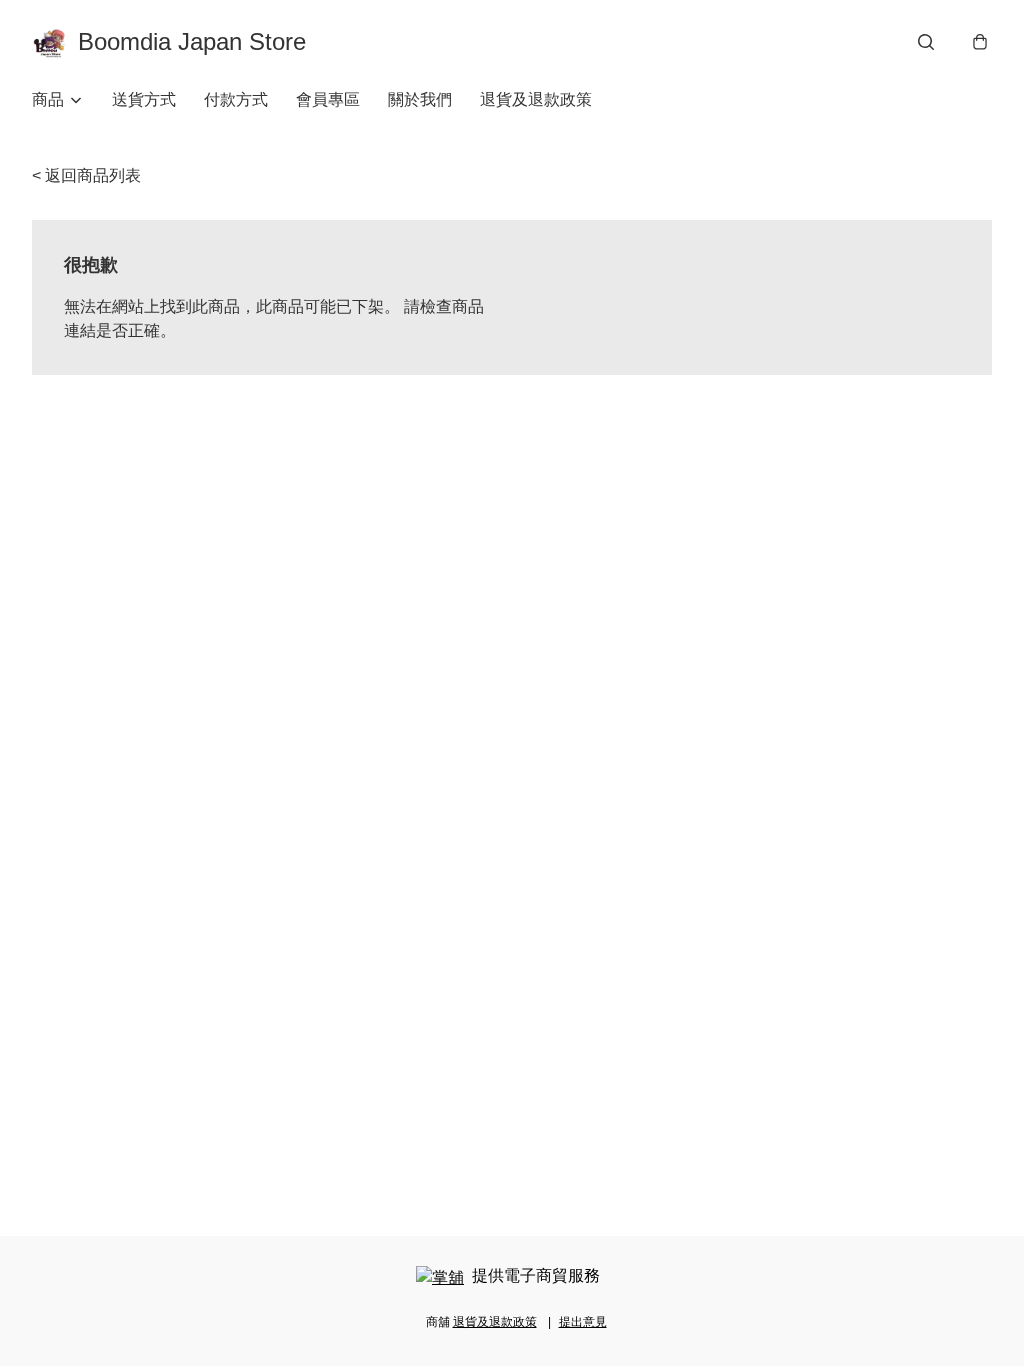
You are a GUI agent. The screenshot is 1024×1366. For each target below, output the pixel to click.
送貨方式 (144, 99)
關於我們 (420, 99)
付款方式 (236, 99)
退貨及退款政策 (536, 99)
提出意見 (583, 1322)
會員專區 (328, 99)
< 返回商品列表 (86, 175)
